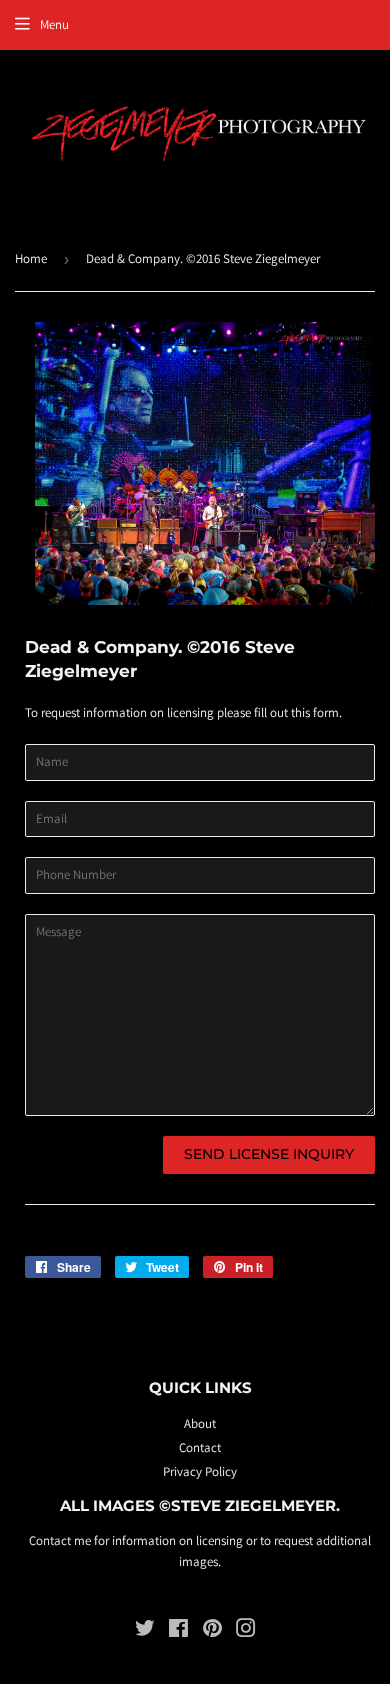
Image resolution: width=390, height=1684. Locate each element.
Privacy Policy (200, 1471)
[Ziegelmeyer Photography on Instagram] (246, 1631)
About (200, 1423)
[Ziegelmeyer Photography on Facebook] (178, 1631)
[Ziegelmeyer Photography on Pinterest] (212, 1631)
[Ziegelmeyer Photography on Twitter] (145, 1631)
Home (31, 258)
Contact (200, 1447)
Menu (54, 24)
